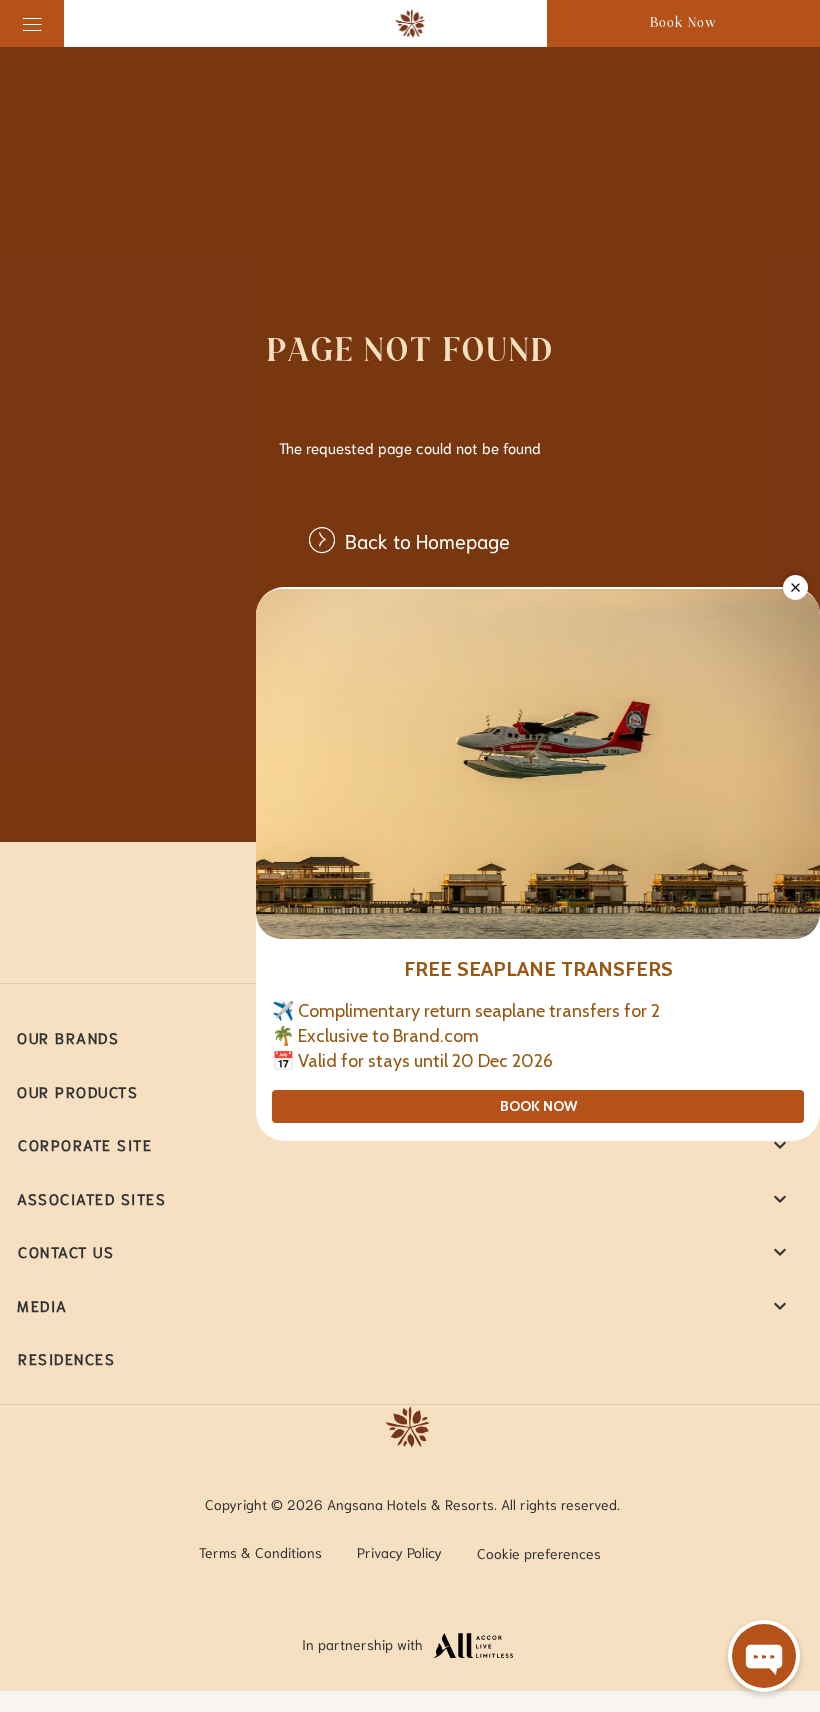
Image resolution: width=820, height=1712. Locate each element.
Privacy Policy (399, 1552)
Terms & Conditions (260, 1552)
